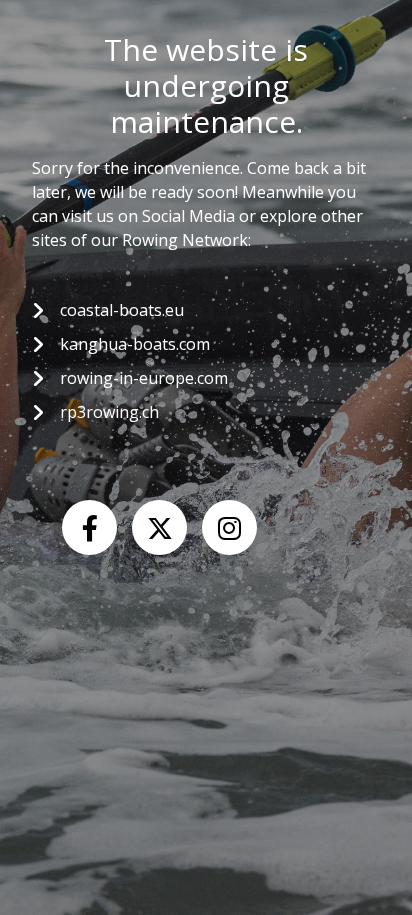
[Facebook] (89, 527)
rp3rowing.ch (109, 412)
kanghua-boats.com (135, 344)
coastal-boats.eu (122, 310)
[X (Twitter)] (159, 527)
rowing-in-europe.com (144, 378)
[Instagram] (229, 527)
